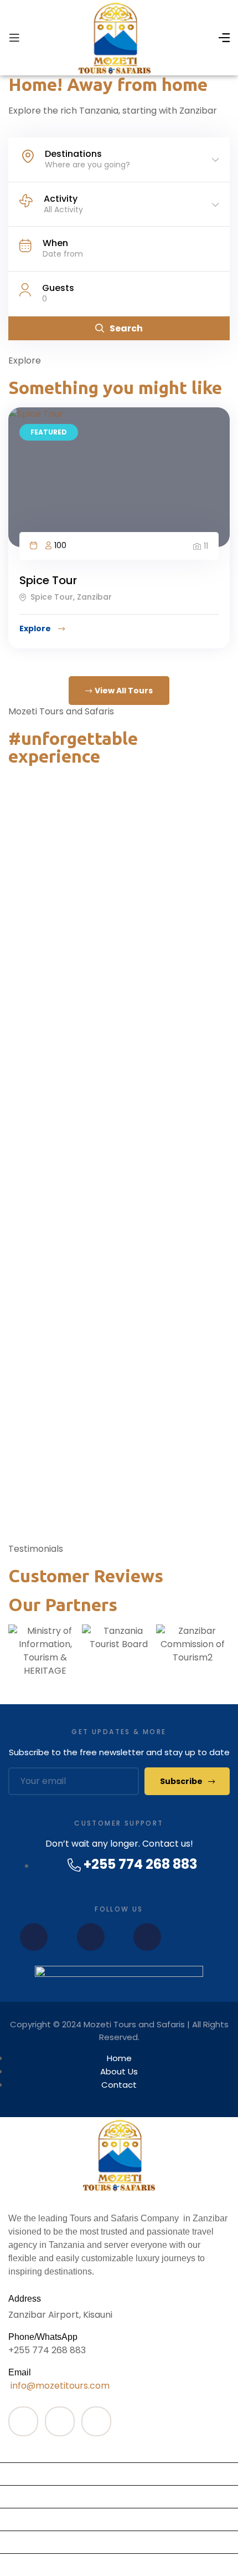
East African (31, 2519)
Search (126, 328)
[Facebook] (34, 1937)
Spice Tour (48, 580)
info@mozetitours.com (59, 2386)
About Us (24, 2542)
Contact (23, 2565)
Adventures (30, 2496)
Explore (36, 628)
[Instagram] (91, 1937)
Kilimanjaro (28, 2474)
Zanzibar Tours (37, 2451)
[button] (119, 1684)
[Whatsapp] (147, 1937)
